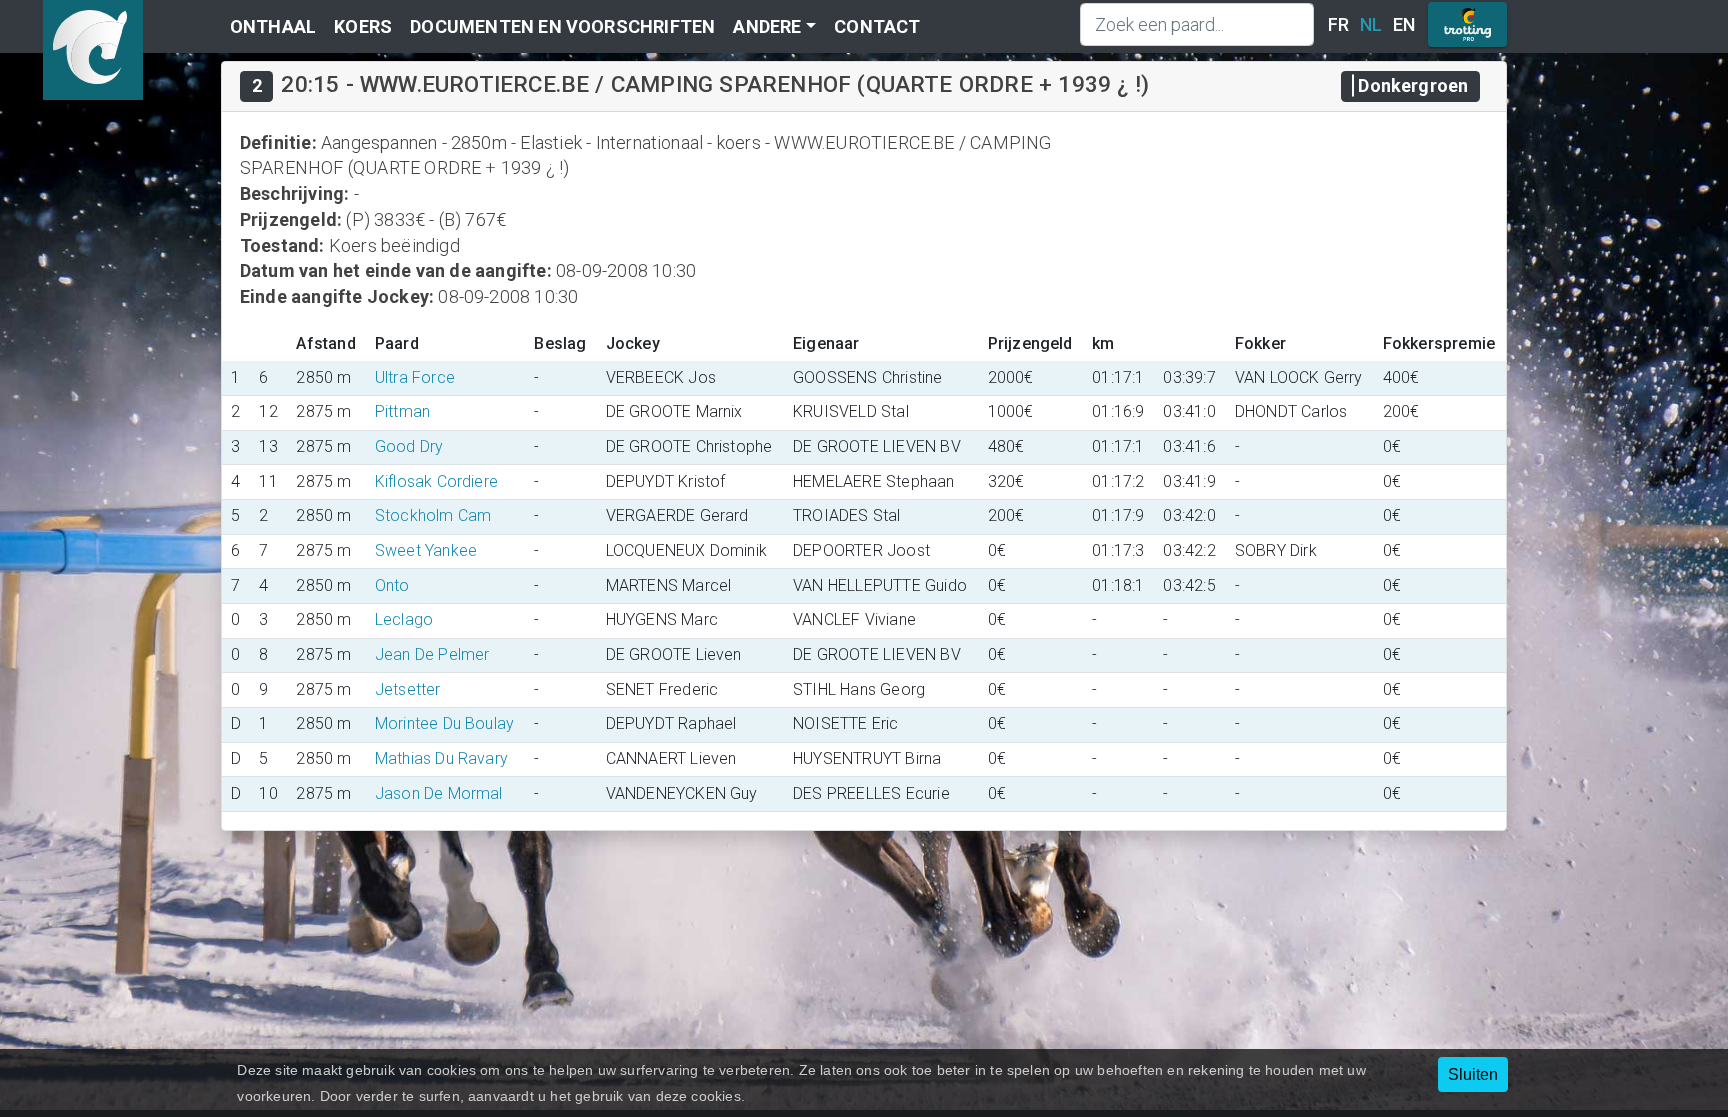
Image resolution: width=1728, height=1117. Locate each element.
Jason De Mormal (439, 793)
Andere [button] (767, 26)
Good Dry (409, 446)
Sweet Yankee (426, 550)
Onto (392, 585)
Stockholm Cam (433, 515)
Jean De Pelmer (432, 654)
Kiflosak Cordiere (436, 481)
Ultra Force (415, 377)
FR (1338, 24)
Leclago (404, 619)
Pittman (402, 411)
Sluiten (1473, 1074)
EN (1404, 24)
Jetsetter (408, 689)
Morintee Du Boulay (444, 723)
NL (1371, 24)
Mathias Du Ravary (441, 758)
